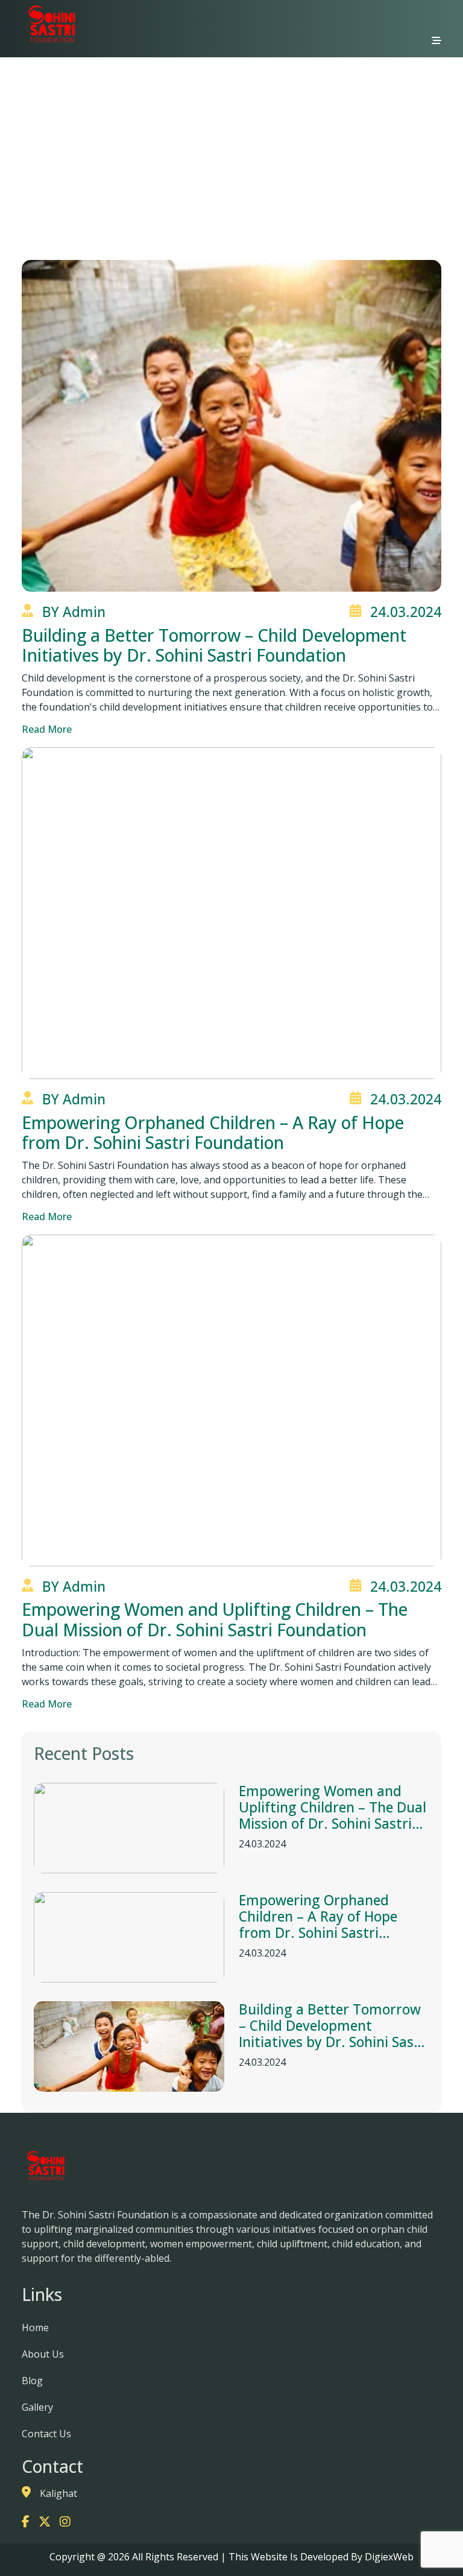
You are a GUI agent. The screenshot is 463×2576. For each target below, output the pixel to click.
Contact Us (46, 2434)
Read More (47, 729)
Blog (32, 2381)
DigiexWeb (388, 2557)
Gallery (37, 2407)
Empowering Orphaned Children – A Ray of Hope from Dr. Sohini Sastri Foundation (318, 1917)
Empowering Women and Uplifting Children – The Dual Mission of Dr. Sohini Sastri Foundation (332, 1808)
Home (211, 143)
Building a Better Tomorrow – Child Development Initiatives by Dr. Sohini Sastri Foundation (334, 2026)
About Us (43, 2354)
